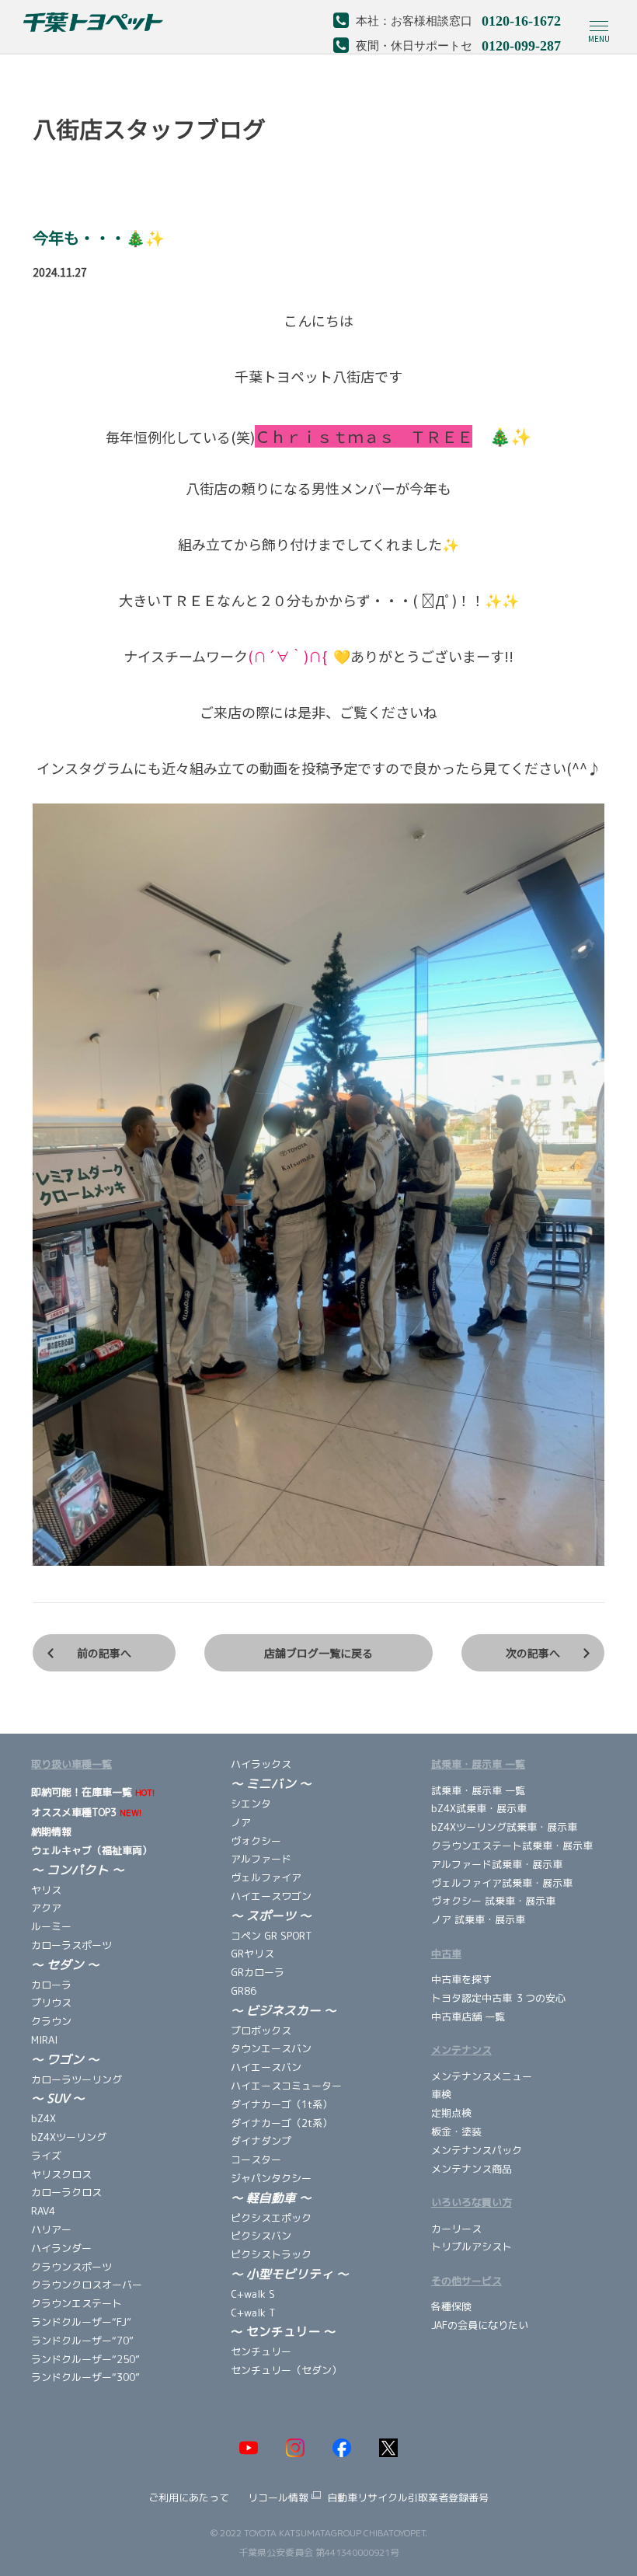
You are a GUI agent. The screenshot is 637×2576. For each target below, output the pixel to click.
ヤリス (46, 1890)
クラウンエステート (77, 2303)
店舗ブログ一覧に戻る (318, 1653)
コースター (256, 2159)
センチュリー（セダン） (286, 2370)
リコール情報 (278, 2498)
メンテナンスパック (477, 2150)
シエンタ (251, 1804)
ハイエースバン (266, 2067)
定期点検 (451, 2113)
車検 (441, 2094)
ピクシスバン (261, 2236)
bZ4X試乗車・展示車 (479, 1808)
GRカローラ (258, 1972)
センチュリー (267, 2351)
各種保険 (451, 2306)
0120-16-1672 (521, 19)
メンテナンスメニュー (482, 2076)
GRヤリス (252, 1954)
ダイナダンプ (261, 2141)
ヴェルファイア (266, 1877)
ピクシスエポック (271, 2218)
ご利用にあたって (189, 2498)
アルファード (261, 1859)
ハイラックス (261, 1764)
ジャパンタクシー (271, 2178)
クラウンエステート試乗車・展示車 (512, 1846)
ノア (241, 1822)
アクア (46, 1908)
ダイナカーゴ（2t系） (282, 2123)
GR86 (244, 1991)
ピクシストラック (271, 2254)
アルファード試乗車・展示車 (497, 1864)
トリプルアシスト (472, 2247)
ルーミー (51, 1926)
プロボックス (261, 2030)
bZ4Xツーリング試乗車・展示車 (504, 1827)
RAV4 (43, 2211)
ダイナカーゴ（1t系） (282, 2104)
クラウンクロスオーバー (87, 2285)
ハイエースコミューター (286, 2086)
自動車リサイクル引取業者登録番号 (408, 2498)
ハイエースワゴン (271, 1896)
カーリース (456, 2229)
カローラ (53, 1985)
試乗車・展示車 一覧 (478, 1790)
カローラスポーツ (71, 1945)
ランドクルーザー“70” (82, 2341)
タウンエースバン (271, 2048)
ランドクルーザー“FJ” (81, 2322)
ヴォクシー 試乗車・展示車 (493, 1901)
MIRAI (44, 2040)
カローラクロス (66, 2192)
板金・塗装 (456, 2132)
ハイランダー (61, 2248)
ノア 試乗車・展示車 (478, 1919)
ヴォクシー (256, 1841)
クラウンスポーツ (71, 2267)
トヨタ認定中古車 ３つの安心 (498, 1998)
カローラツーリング (77, 2079)
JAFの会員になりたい (480, 2325)
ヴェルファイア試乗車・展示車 (503, 1883)
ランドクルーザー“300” (85, 2377)
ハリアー (51, 2229)
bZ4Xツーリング (69, 2137)
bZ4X (44, 2118)
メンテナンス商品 (472, 2169)
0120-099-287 (521, 44)
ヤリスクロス (61, 2174)
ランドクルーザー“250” (85, 2359)
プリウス (51, 2003)
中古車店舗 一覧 (468, 2017)
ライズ (46, 2156)
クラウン (51, 2021)
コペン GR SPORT (272, 1936)
